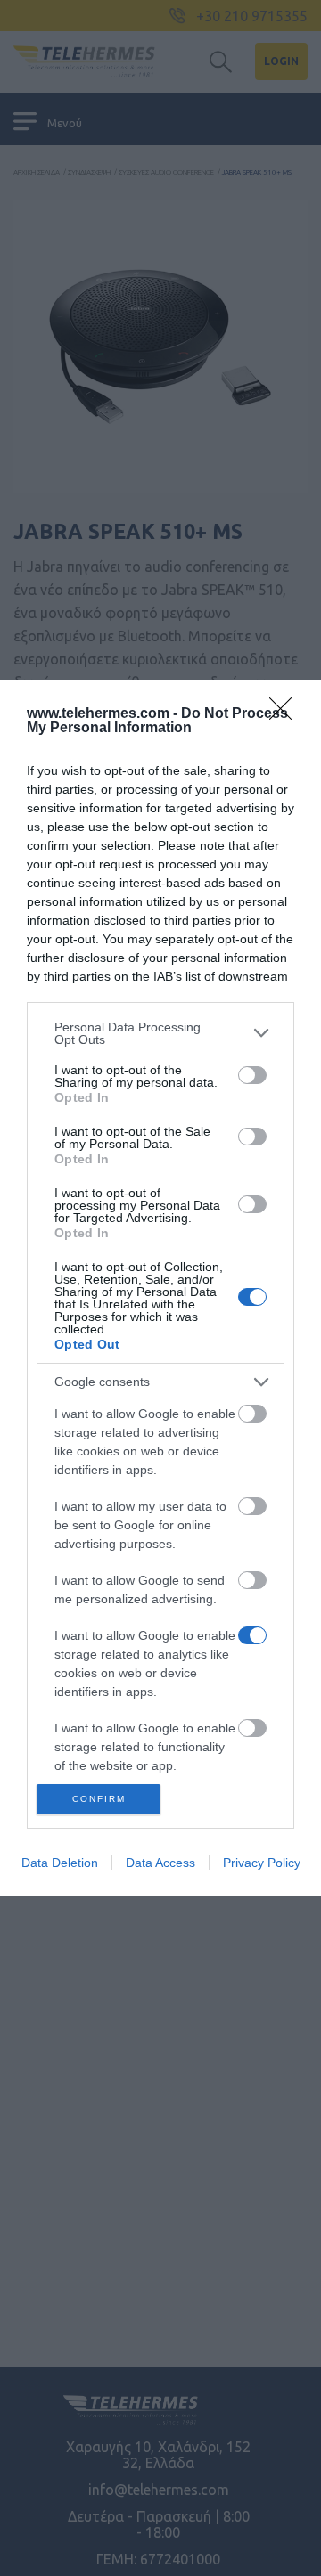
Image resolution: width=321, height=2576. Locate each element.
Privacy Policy (262, 1863)
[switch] (252, 1075)
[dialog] (160, 1288)
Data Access (160, 1863)
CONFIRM (99, 1799)
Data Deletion (60, 1863)
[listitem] (160, 1033)
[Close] (286, 714)
